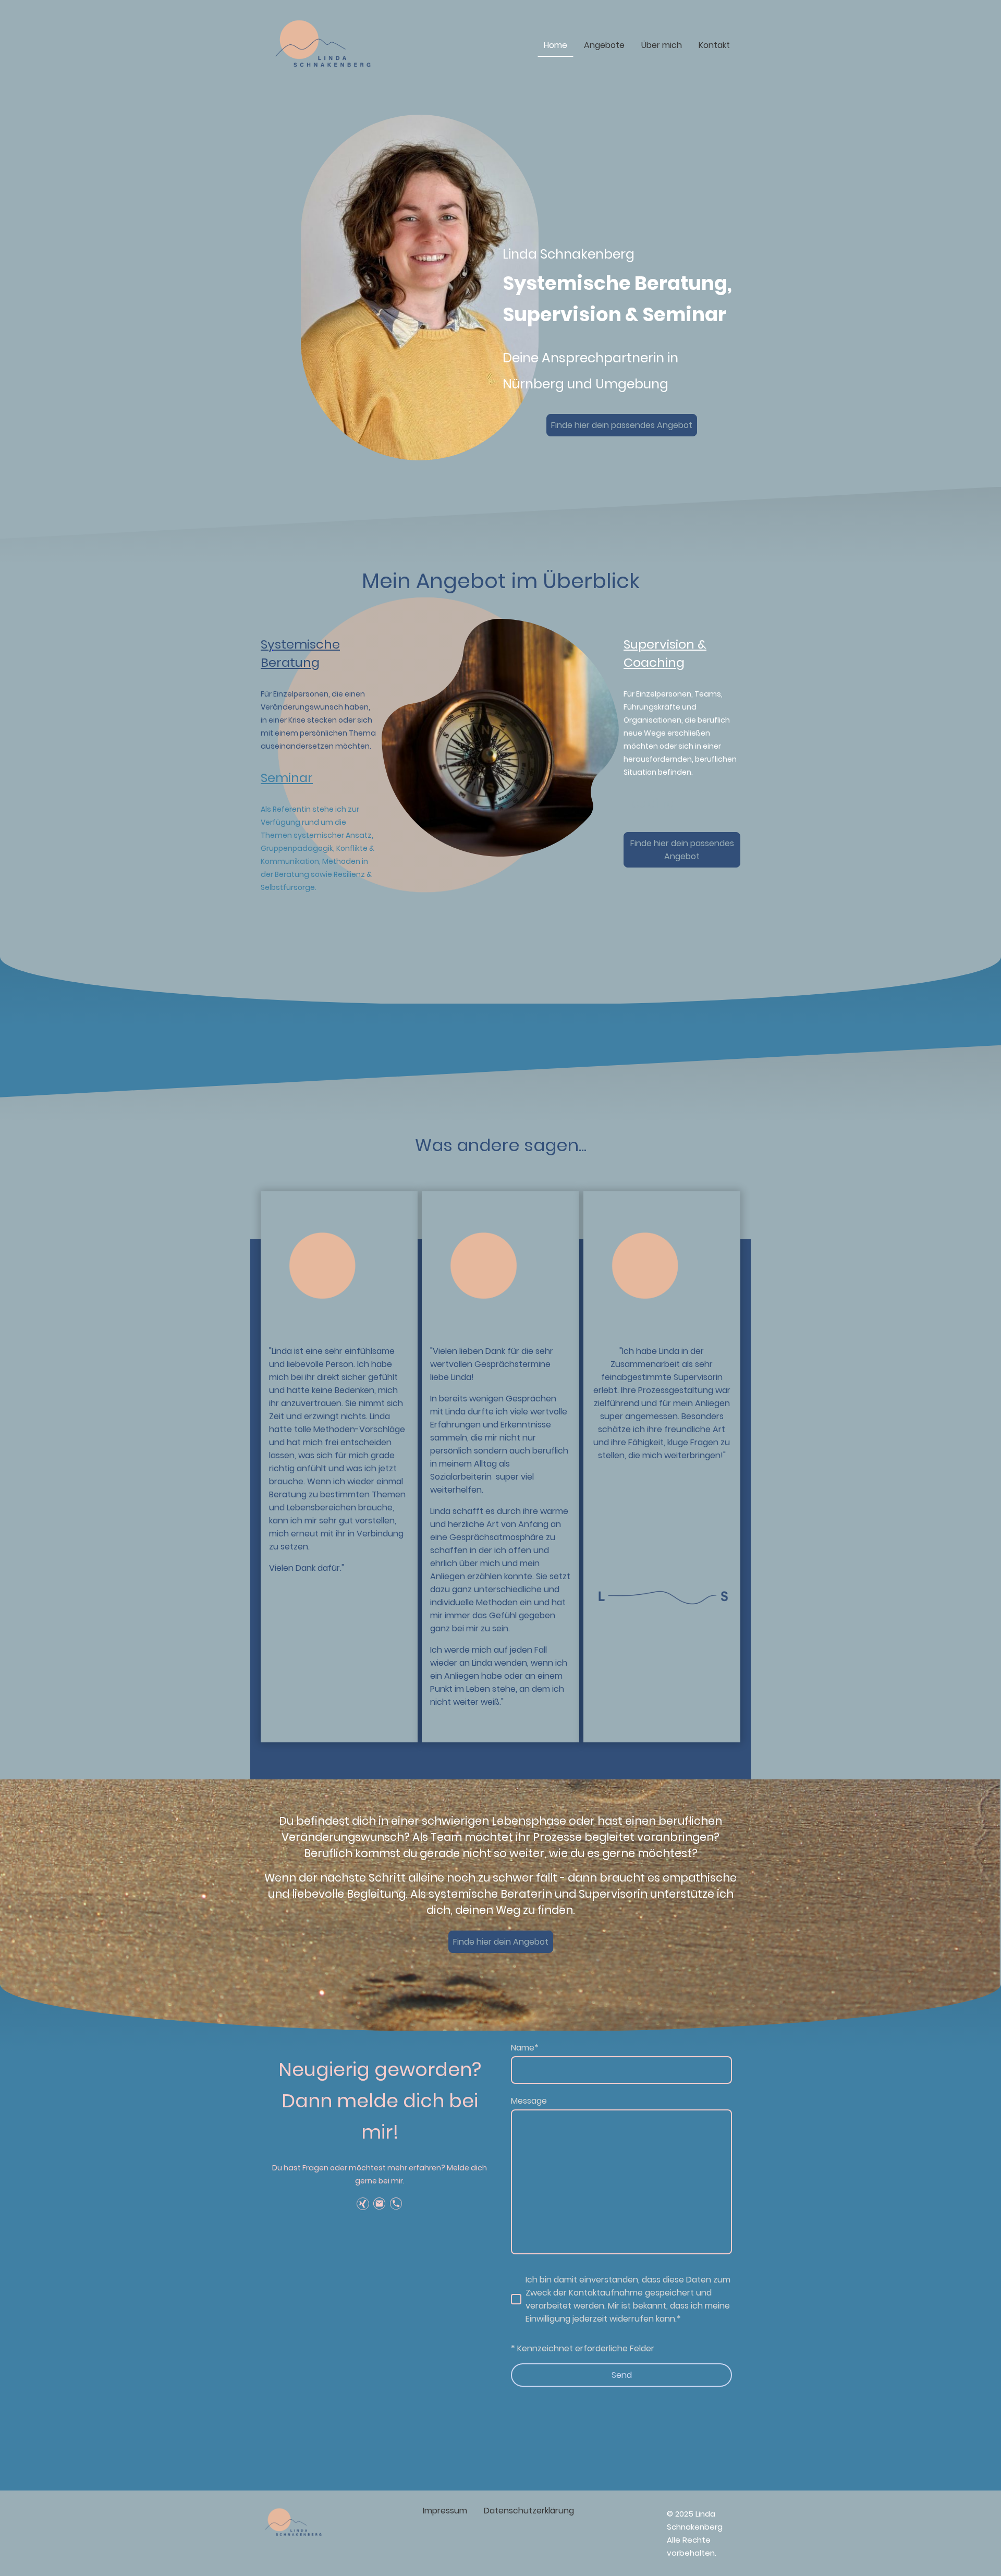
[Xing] (363, 2204)
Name (525, 2048)
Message (529, 2101)
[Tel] (396, 2204)
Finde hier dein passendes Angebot (622, 425)
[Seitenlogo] (326, 45)
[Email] (380, 2204)
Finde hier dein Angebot (501, 1942)
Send (622, 2375)
